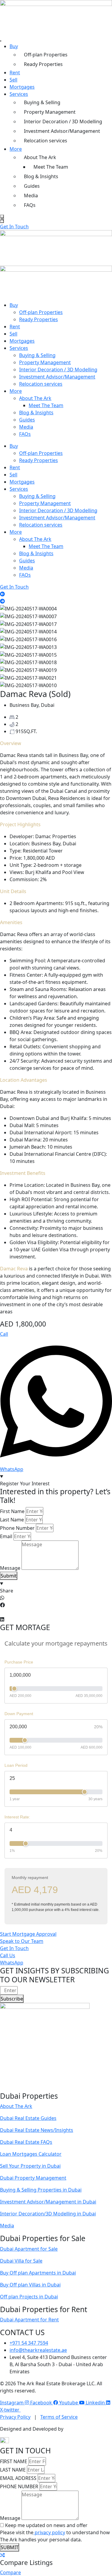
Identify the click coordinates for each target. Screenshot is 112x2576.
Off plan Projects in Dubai (29, 2297)
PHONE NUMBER (19, 2486)
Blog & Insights (41, 176)
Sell (13, 80)
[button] (2, 594)
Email (6, 1536)
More (16, 149)
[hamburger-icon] (1, 41)
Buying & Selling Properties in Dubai (41, 2190)
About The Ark (40, 157)
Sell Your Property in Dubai (30, 2166)
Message (10, 1568)
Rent (15, 73)
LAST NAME (13, 2470)
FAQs (30, 205)
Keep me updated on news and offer (46, 2525)
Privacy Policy (15, 2417)
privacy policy (49, 2532)
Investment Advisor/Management (62, 131)
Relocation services (46, 141)
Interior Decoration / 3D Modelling (63, 121)
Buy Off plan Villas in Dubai (30, 2285)
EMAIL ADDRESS (18, 2478)
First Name (12, 1511)
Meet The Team (51, 167)
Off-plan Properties (46, 55)
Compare (10, 2572)
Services (19, 94)
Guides (32, 186)
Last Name (12, 1520)
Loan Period (16, 1765)
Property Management (50, 112)
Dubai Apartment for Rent (29, 2320)
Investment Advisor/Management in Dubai (48, 2202)
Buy (14, 46)
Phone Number (17, 1528)
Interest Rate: (17, 1817)
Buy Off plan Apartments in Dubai (38, 2273)
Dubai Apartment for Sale (29, 2249)
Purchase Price (19, 1662)
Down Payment (19, 1714)
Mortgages (22, 87)
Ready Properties (43, 64)
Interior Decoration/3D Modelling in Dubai (48, 2214)
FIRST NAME (14, 2461)
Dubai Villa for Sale (21, 2261)
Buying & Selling (42, 102)
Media (31, 196)
